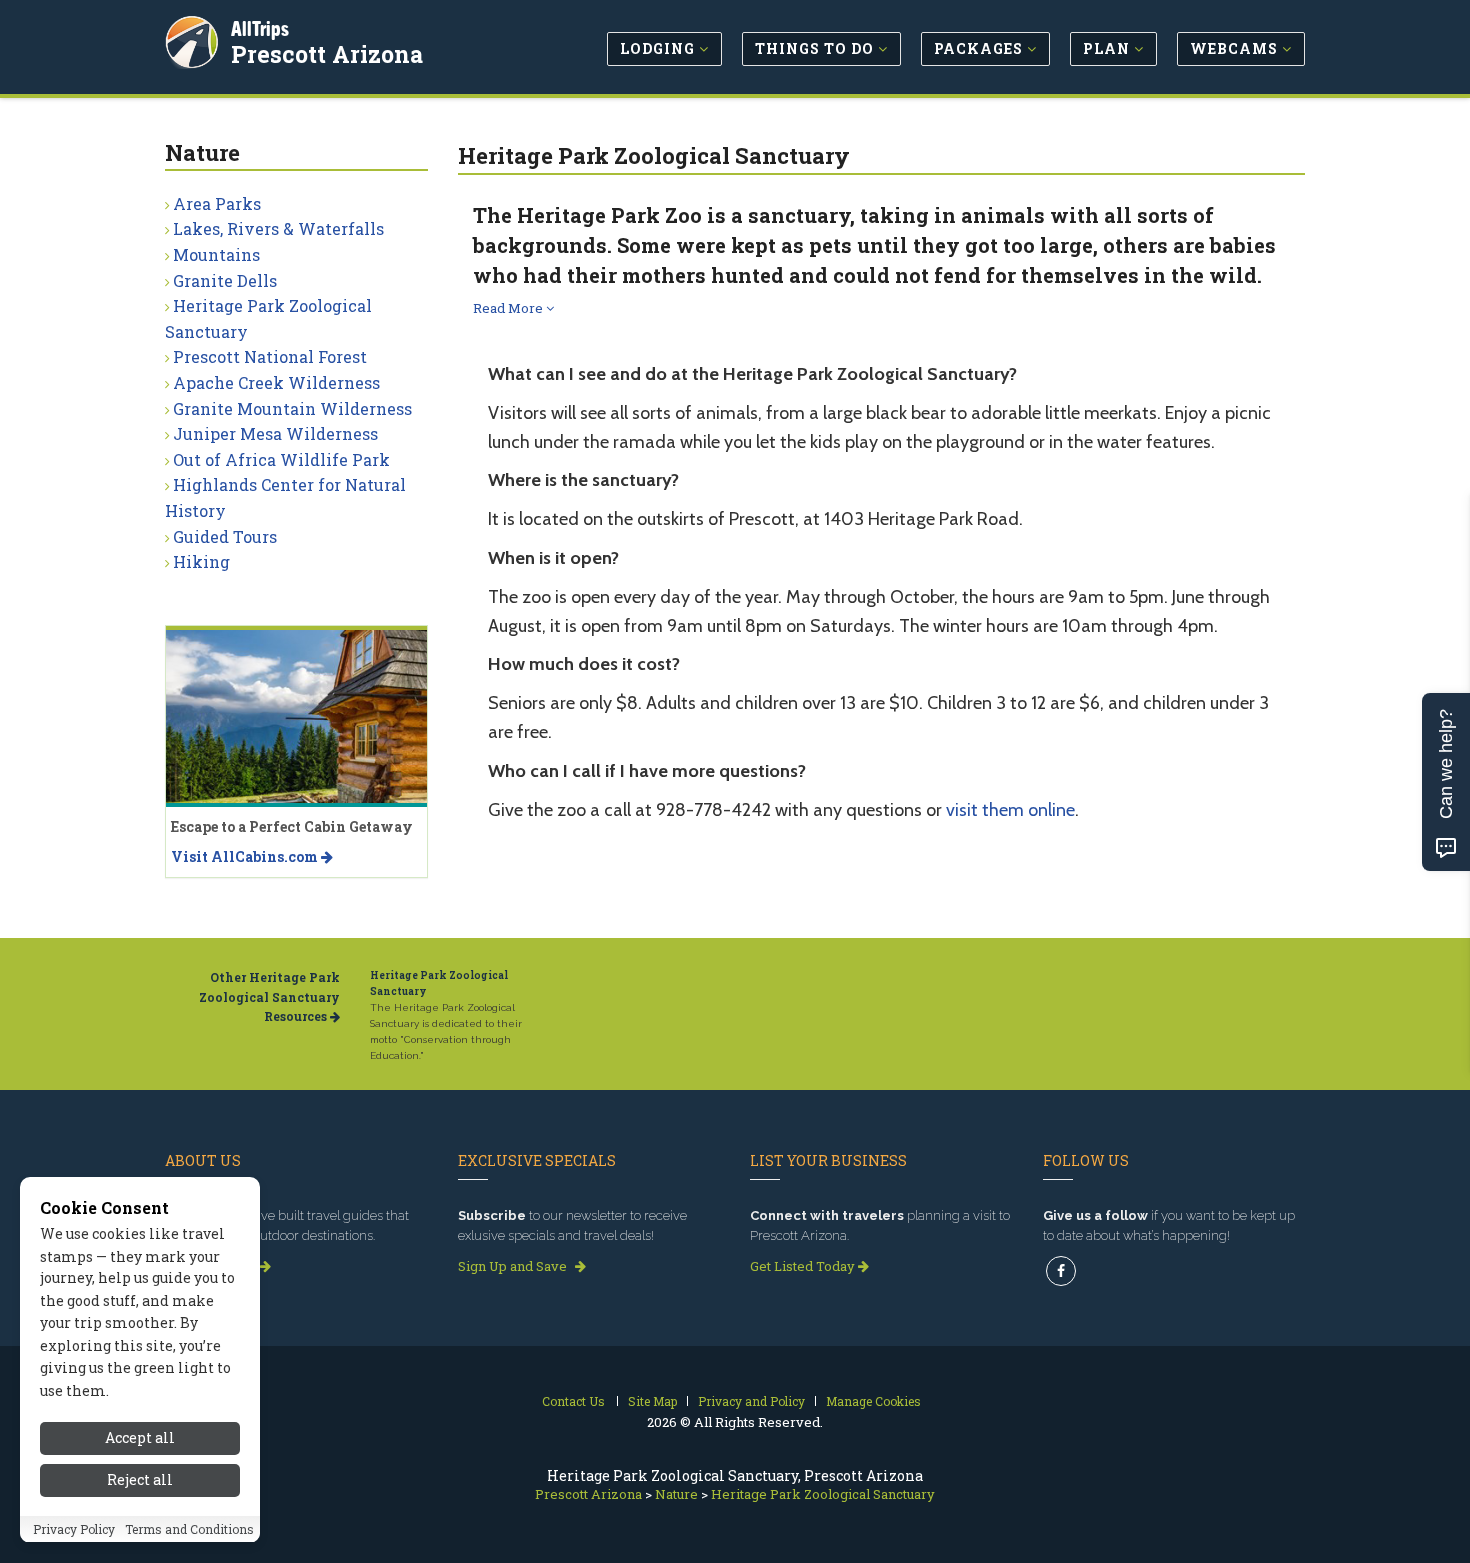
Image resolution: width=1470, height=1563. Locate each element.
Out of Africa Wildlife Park (281, 459)
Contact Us (573, 1401)
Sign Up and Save (514, 1266)
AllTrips (260, 28)
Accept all (140, 1437)
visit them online (1010, 810)
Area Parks (217, 203)
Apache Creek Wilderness (276, 382)
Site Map (652, 1401)
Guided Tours (225, 536)
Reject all (140, 1480)
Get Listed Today (804, 1266)
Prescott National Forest (270, 356)
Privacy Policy (74, 1530)
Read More (509, 308)
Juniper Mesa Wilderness (275, 433)
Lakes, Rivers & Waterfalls (278, 228)
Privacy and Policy (751, 1401)
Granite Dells (225, 280)
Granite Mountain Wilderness (292, 408)
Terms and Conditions (189, 1530)
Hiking (201, 561)
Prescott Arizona (327, 54)
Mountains (216, 254)
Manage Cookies (873, 1401)
